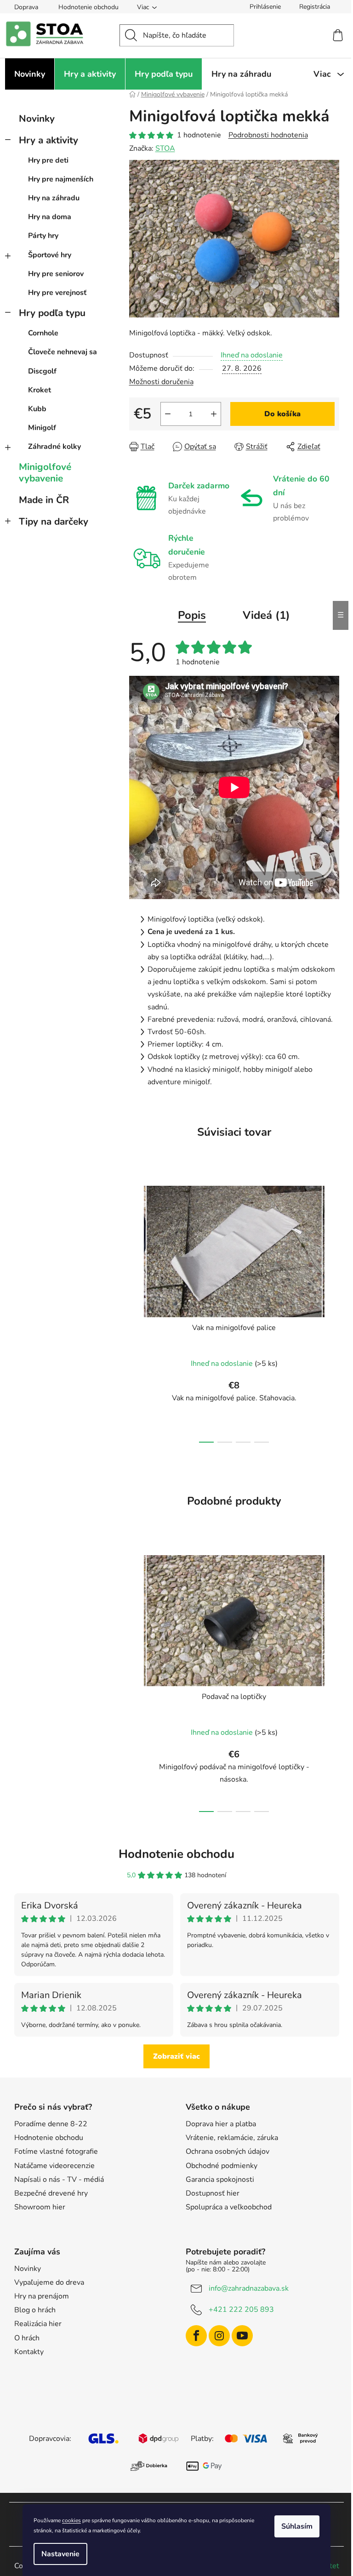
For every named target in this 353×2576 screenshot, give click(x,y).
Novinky (37, 119)
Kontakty (29, 2352)
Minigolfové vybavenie (45, 473)
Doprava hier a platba (221, 2124)
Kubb (37, 409)
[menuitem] (30, 74)
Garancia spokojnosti (220, 2180)
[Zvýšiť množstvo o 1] (214, 414)
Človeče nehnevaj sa (63, 352)
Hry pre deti (48, 160)
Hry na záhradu (54, 198)
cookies (71, 2520)
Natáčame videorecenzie (54, 2166)
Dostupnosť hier (213, 2193)
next (332, 1312)
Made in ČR (44, 500)
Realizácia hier (38, 2324)
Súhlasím (297, 2526)
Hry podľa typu (52, 313)
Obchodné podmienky (222, 2166)
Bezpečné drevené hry (51, 2193)
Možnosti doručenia (161, 382)
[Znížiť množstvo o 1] (168, 414)
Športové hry (50, 255)
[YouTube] (242, 2336)
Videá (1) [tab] (266, 615)
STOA (165, 148)
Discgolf (42, 371)
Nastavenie (60, 2554)
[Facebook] (196, 2336)
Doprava (26, 7)
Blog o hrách (35, 2310)
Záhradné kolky (54, 447)
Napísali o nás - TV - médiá (59, 2180)
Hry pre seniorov (56, 274)
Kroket (40, 390)
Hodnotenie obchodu (88, 7)
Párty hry (43, 236)
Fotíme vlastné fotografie (56, 2151)
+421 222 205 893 (241, 2310)
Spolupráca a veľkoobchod (229, 2207)
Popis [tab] (192, 615)
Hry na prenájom (42, 2296)
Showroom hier (40, 2207)
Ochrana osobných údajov (228, 2151)
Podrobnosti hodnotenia (268, 135)
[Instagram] (219, 2336)
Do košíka (282, 414)
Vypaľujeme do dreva (49, 2282)
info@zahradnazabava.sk (249, 2288)
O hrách (27, 2338)
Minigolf (42, 428)
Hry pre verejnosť (57, 293)
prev (137, 1312)
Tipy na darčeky (54, 521)
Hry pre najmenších (61, 179)
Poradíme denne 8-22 (51, 2124)
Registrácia (315, 7)
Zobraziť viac (176, 2056)
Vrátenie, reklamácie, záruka (232, 2138)
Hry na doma (50, 217)
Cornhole (43, 333)
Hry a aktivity (48, 140)
